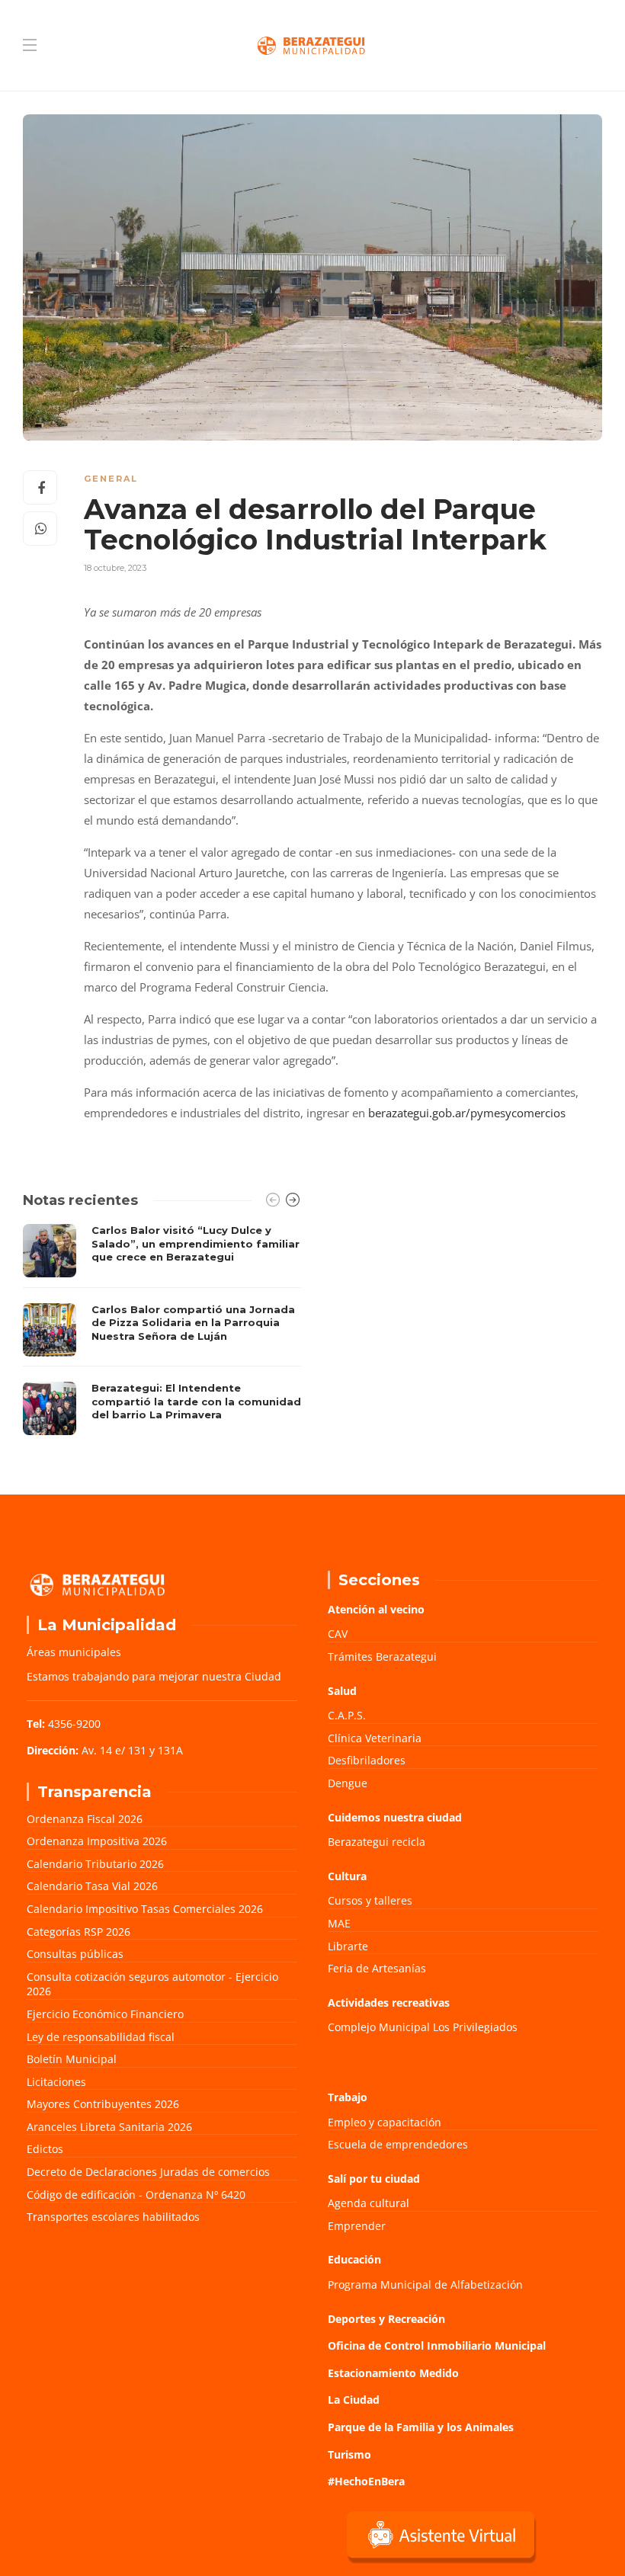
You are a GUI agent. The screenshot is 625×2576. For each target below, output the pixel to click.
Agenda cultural (369, 2203)
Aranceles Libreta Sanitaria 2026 (109, 2127)
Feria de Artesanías (377, 1968)
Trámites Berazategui (382, 1656)
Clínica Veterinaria (375, 1738)
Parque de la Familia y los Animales (421, 2427)
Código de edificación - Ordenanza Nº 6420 (136, 2195)
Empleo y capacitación (385, 2122)
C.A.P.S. (347, 1715)
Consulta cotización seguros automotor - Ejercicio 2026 (152, 1984)
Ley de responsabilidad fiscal (101, 2037)
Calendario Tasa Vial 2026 (92, 1886)
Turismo (349, 2454)
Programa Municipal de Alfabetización (425, 2284)
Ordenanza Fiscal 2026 (85, 1819)
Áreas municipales (74, 1652)
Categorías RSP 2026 (79, 1932)
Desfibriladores (367, 1760)
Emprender (357, 2226)
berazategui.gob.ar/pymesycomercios (467, 1113)
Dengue (348, 1783)
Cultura (347, 1876)
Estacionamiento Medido (393, 2373)
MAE (339, 1923)
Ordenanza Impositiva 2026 (97, 1841)
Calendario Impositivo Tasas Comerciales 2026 (145, 1909)
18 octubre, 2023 (115, 568)
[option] (162, 1330)
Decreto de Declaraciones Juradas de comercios (148, 2172)
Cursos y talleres (370, 1900)
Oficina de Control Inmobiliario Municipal (437, 2345)
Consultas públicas (75, 1954)
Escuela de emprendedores (398, 2144)
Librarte (348, 1946)
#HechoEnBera (366, 2481)
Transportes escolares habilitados (113, 2217)
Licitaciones (56, 2082)
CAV (338, 1634)
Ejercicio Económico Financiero (105, 2014)
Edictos (45, 2149)
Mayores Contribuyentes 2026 (103, 2104)
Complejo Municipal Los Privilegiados (423, 2027)
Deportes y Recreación (386, 2319)
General (111, 479)
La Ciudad (354, 2400)
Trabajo (348, 2097)
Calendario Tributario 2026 (95, 1864)
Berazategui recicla (377, 1842)
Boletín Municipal (72, 2059)
